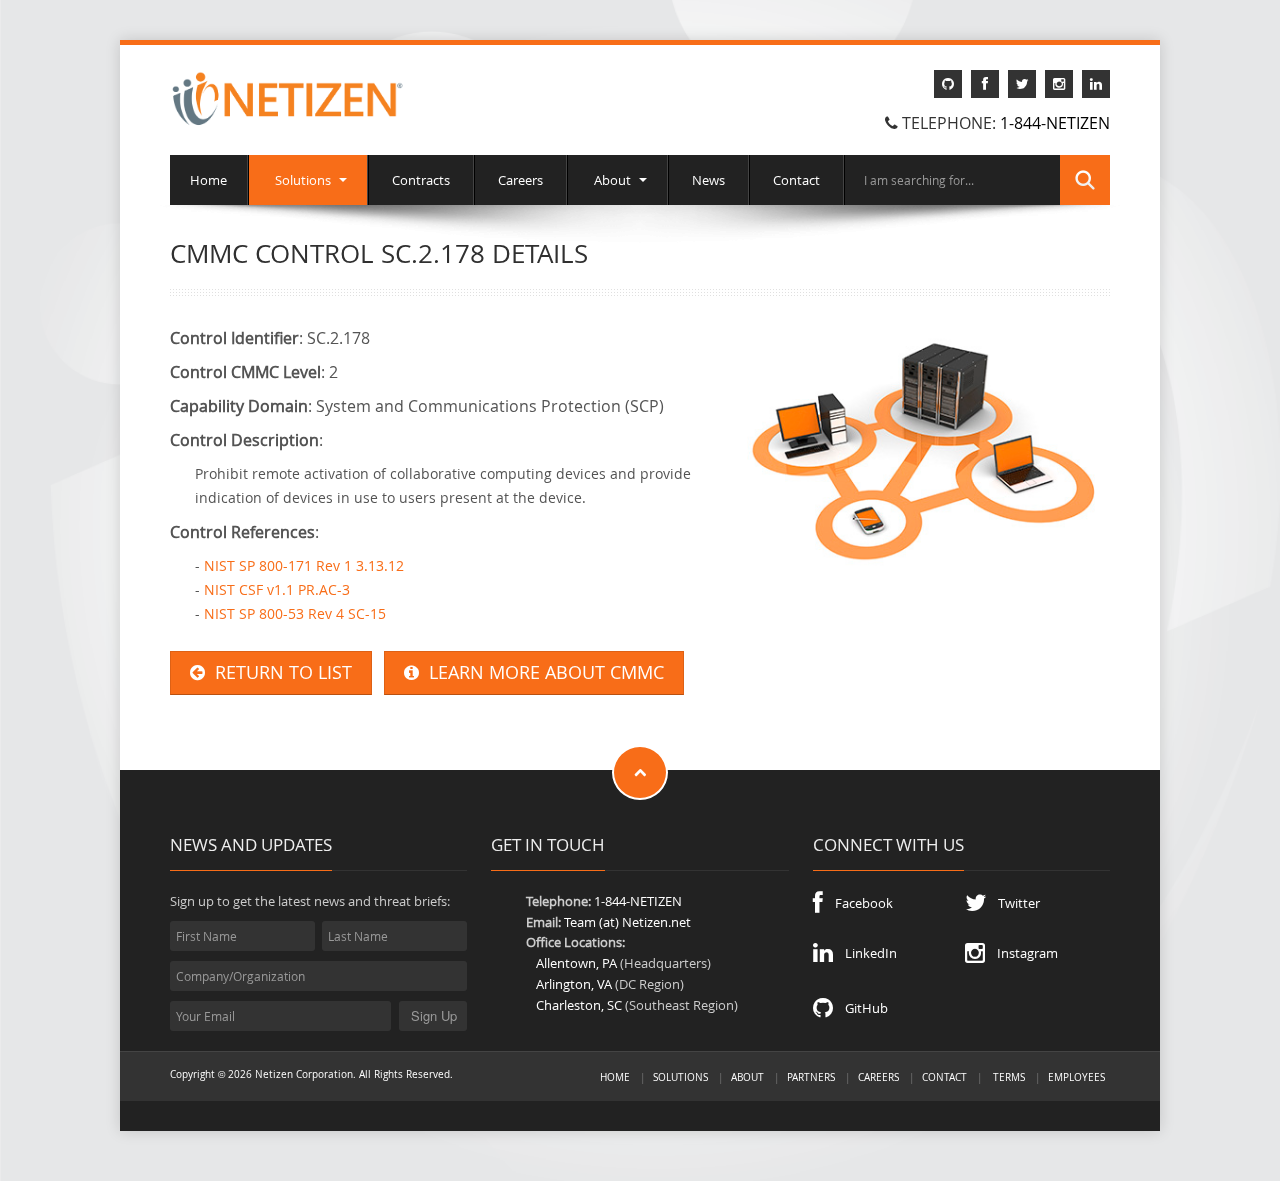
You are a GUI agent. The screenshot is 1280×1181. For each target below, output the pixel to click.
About (612, 180)
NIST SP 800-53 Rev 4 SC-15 (295, 613)
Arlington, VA (574, 984)
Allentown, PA (576, 963)
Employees (1076, 1077)
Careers (520, 180)
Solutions (303, 180)
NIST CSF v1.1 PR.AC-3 (277, 589)
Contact (796, 180)
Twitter (1013, 903)
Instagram (1021, 953)
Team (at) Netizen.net (627, 922)
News (708, 180)
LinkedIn (865, 953)
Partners (811, 1077)
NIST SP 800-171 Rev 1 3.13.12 (304, 565)
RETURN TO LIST (278, 672)
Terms (1009, 1077)
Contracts (421, 180)
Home (208, 180)
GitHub (860, 1008)
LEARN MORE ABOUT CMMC (541, 672)
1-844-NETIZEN (1055, 123)
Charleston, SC (579, 1005)
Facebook (858, 903)
